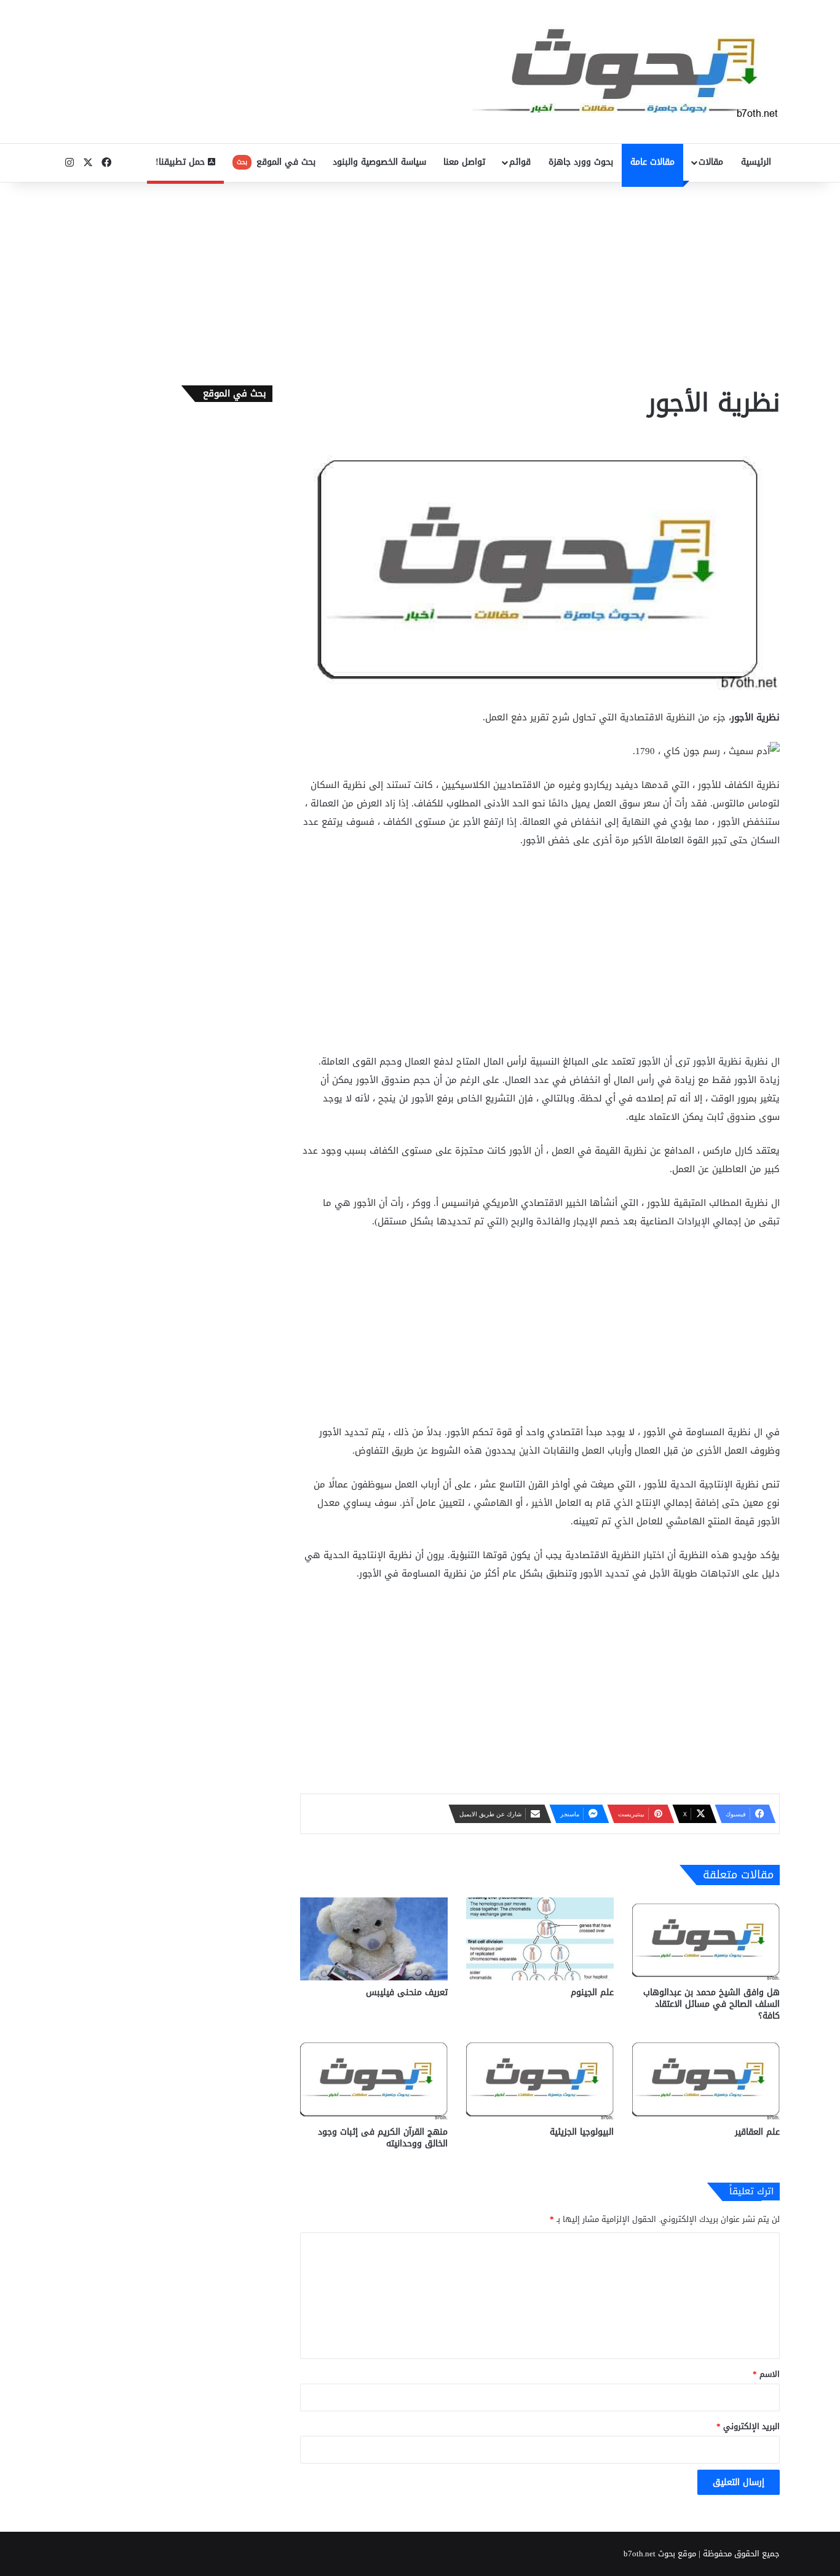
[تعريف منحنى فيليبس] (374, 1939)
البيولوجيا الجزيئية (582, 2132)
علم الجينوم (592, 1992)
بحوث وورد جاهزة (581, 162)
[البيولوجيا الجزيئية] (540, 2078)
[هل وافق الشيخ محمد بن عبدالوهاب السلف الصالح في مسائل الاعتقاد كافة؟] (706, 1939)
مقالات (711, 162)
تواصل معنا (464, 162)
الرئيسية (756, 162)
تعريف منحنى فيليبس (407, 1992)
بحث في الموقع (276, 162)
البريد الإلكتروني (748, 2426)
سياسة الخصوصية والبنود (379, 162)
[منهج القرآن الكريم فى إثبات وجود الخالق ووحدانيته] (374, 2078)
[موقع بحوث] (626, 72)
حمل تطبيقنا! (182, 162)
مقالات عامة (652, 162)
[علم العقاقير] (706, 2078)
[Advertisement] (420, 281)
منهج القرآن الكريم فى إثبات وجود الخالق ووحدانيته (383, 2138)
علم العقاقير (757, 2132)
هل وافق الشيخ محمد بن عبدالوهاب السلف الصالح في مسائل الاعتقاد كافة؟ (711, 2004)
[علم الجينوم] (540, 1939)
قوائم (520, 162)
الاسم (766, 2374)
